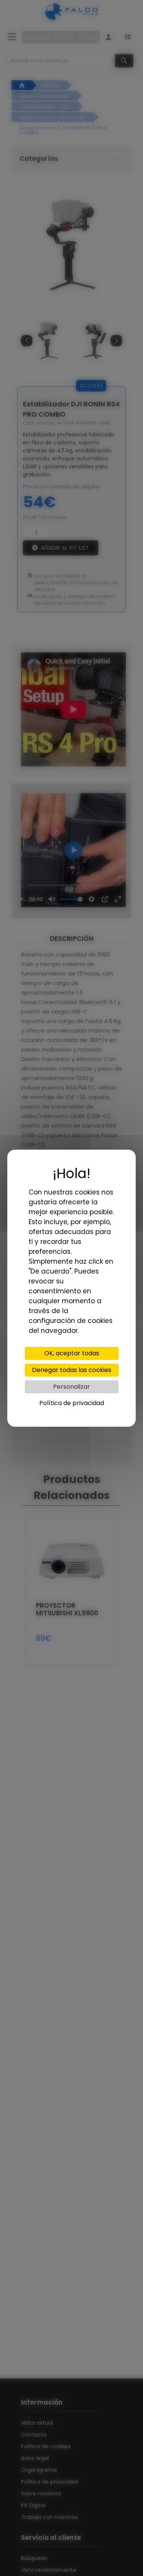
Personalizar (71, 1387)
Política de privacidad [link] (72, 1403)
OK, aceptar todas (72, 1353)
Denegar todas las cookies (72, 1370)
